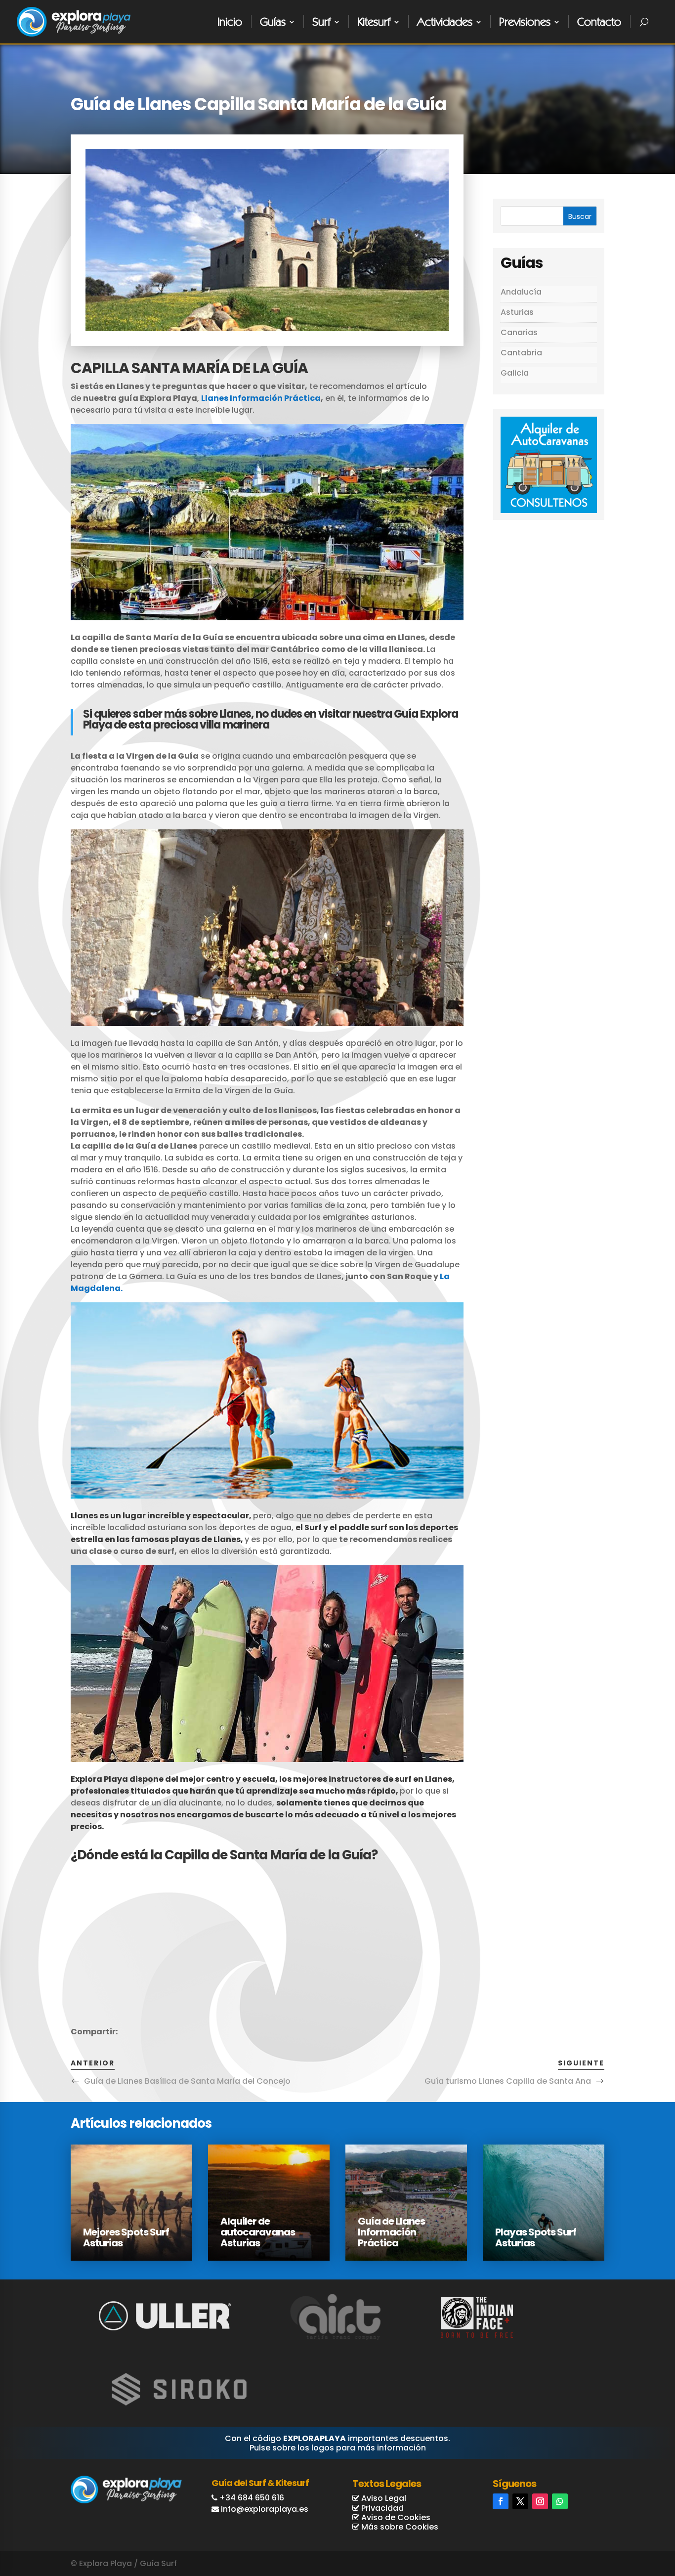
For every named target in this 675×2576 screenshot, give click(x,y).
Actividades (445, 21)
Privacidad (381, 2508)
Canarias (519, 332)
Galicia (515, 373)
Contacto (599, 21)
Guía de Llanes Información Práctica (391, 2232)
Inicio (230, 21)
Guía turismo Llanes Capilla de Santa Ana (508, 2081)
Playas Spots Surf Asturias (536, 2237)
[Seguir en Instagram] (540, 2501)
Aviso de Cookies (395, 2517)
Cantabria (521, 353)
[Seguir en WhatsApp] (560, 2501)
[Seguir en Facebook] (501, 2501)
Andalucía (521, 292)
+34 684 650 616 (252, 2498)
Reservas (629, 2530)
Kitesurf (374, 21)
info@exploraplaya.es (265, 2509)
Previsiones (525, 21)
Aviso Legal (383, 2498)
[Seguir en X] (520, 2501)
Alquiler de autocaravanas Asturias (258, 2232)
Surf (321, 21)
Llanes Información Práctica (261, 398)
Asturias (517, 312)
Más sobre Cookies (399, 2527)
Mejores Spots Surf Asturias (126, 2237)
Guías (273, 21)
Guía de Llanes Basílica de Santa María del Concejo (187, 2081)
